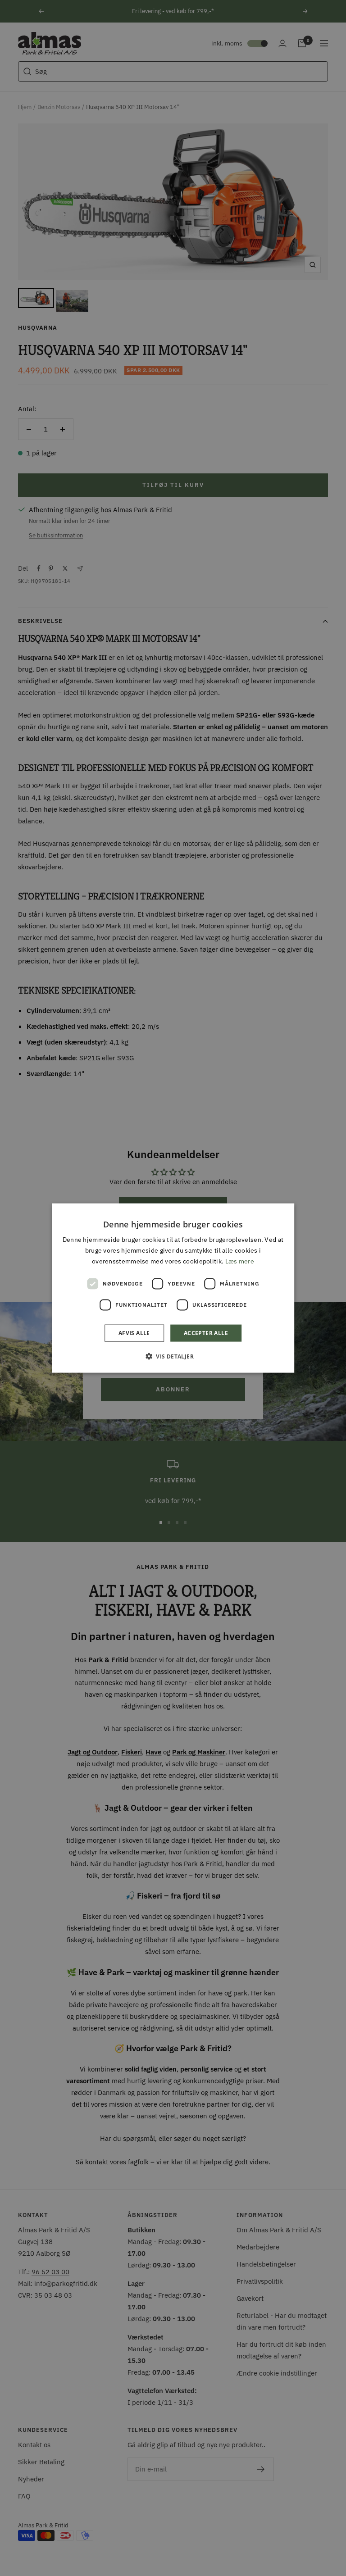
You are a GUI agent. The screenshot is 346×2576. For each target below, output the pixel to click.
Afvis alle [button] (134, 1333)
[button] (173, 1356)
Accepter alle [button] (206, 1333)
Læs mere (240, 1261)
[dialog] (173, 1288)
